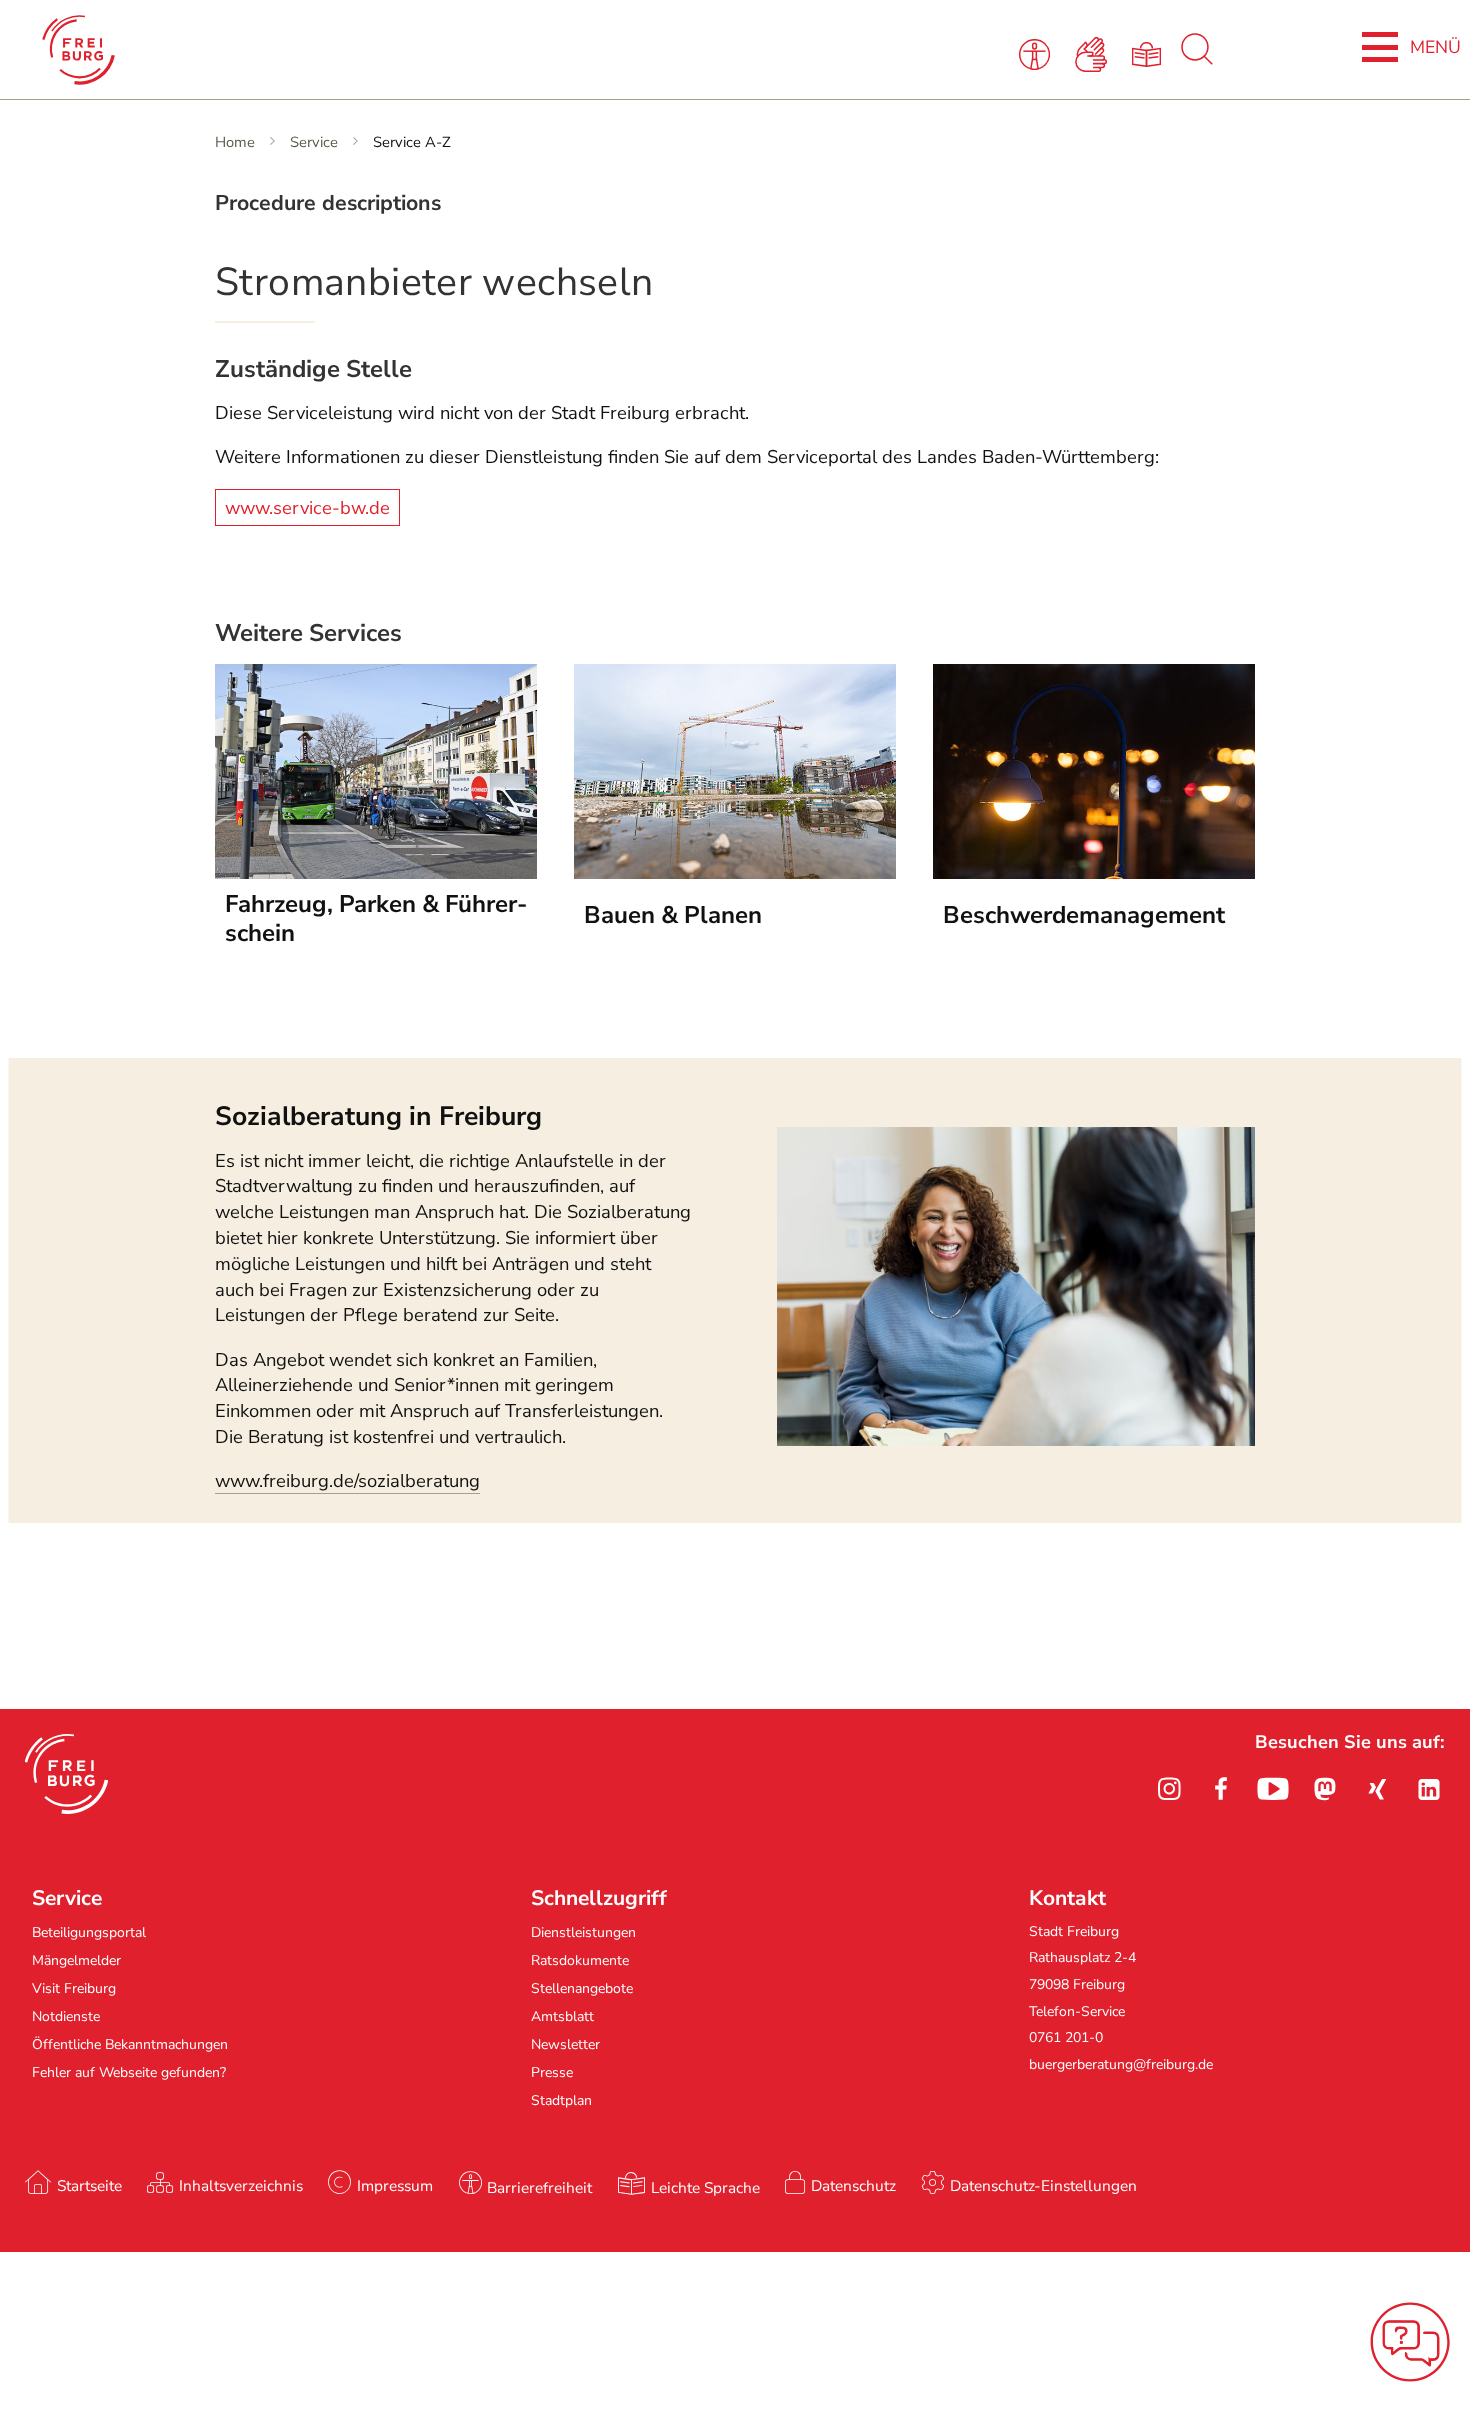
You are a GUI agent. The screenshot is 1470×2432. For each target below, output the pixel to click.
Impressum (395, 2185)
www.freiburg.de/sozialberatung (347, 1481)
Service (314, 142)
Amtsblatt (562, 2016)
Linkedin (1429, 1789)
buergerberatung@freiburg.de (1121, 2064)
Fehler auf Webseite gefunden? (129, 2072)
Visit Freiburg (74, 1988)
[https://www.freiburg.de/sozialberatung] (1016, 1440)
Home (235, 142)
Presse (552, 2072)
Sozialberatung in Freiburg (378, 1116)
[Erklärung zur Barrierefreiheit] (1038, 53)
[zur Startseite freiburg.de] (311, 50)
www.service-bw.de (307, 507)
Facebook (1221, 1789)
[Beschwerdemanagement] (1094, 873)
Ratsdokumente (580, 1960)
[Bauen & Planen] (735, 873)
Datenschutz (853, 2185)
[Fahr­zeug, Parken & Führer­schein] (376, 873)
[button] (66, 1774)
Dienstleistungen (583, 1932)
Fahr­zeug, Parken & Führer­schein (376, 919)
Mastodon (1325, 1789)
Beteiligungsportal (89, 1932)
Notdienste (66, 2016)
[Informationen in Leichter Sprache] (1150, 53)
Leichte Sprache (705, 2187)
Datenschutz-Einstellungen (1043, 2185)
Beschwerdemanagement (1084, 915)
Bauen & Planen (673, 915)
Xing (1377, 1789)
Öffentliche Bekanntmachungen (130, 2044)
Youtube (1273, 1789)
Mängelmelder (76, 1960)
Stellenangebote (582, 1988)
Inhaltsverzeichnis (241, 2185)
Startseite (89, 2185)
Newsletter (565, 2044)
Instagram (1169, 1789)
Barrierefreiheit (539, 2187)
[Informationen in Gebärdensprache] (1094, 53)
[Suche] (1197, 60)
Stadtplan (561, 2100)
